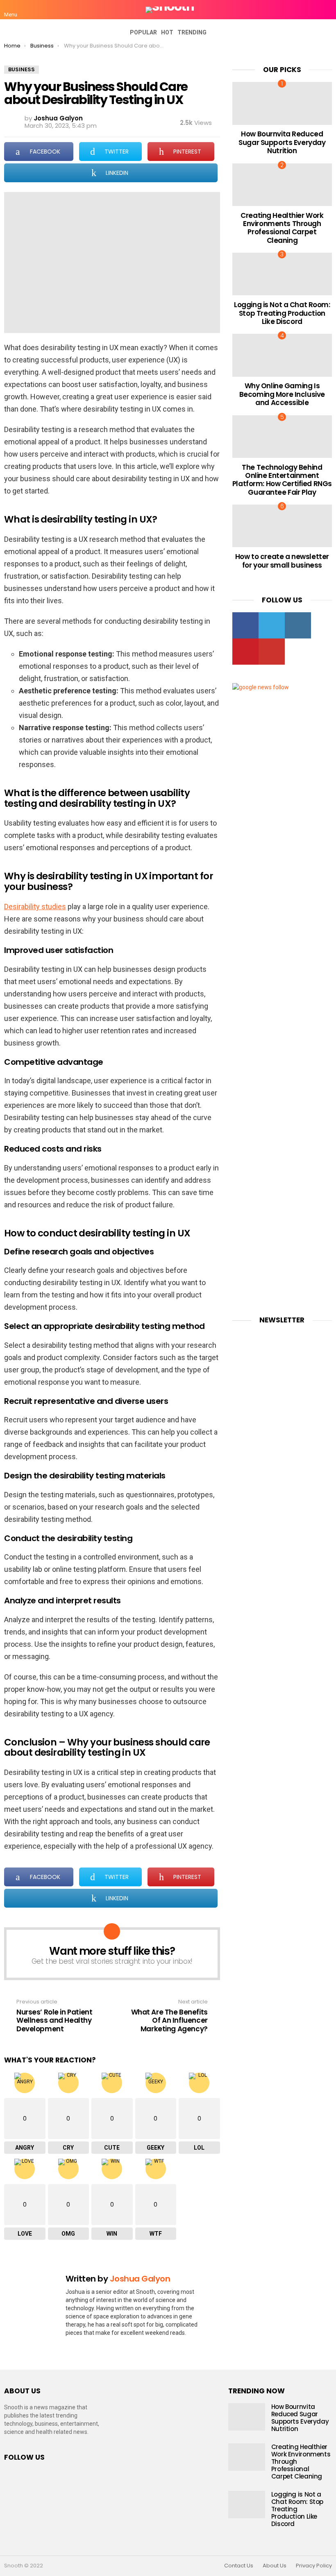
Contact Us (239, 2566)
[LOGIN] (327, 10)
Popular (143, 32)
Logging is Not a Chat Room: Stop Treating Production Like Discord (282, 313)
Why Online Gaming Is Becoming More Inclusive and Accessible (282, 394)
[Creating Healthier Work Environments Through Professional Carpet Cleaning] (282, 185)
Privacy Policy (314, 2566)
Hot (167, 32)
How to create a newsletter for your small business (282, 561)
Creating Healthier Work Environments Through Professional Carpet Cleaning (282, 228)
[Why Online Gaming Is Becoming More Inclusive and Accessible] (282, 355)
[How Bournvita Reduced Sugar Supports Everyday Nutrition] (282, 103)
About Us (275, 2566)
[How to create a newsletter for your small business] (282, 526)
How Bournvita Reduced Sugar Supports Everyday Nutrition (282, 142)
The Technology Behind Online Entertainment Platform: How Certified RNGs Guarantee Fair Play (282, 480)
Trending (192, 32)
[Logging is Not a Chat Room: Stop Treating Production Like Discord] (282, 274)
